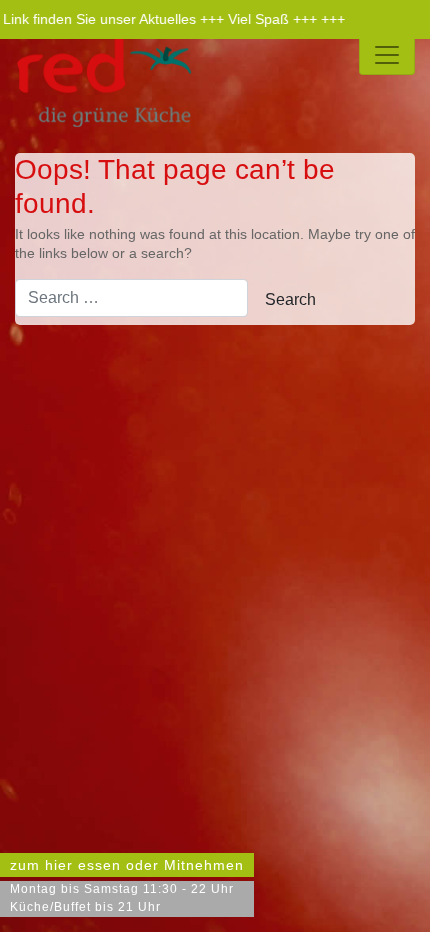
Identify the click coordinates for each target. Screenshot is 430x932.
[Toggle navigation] (387, 55)
